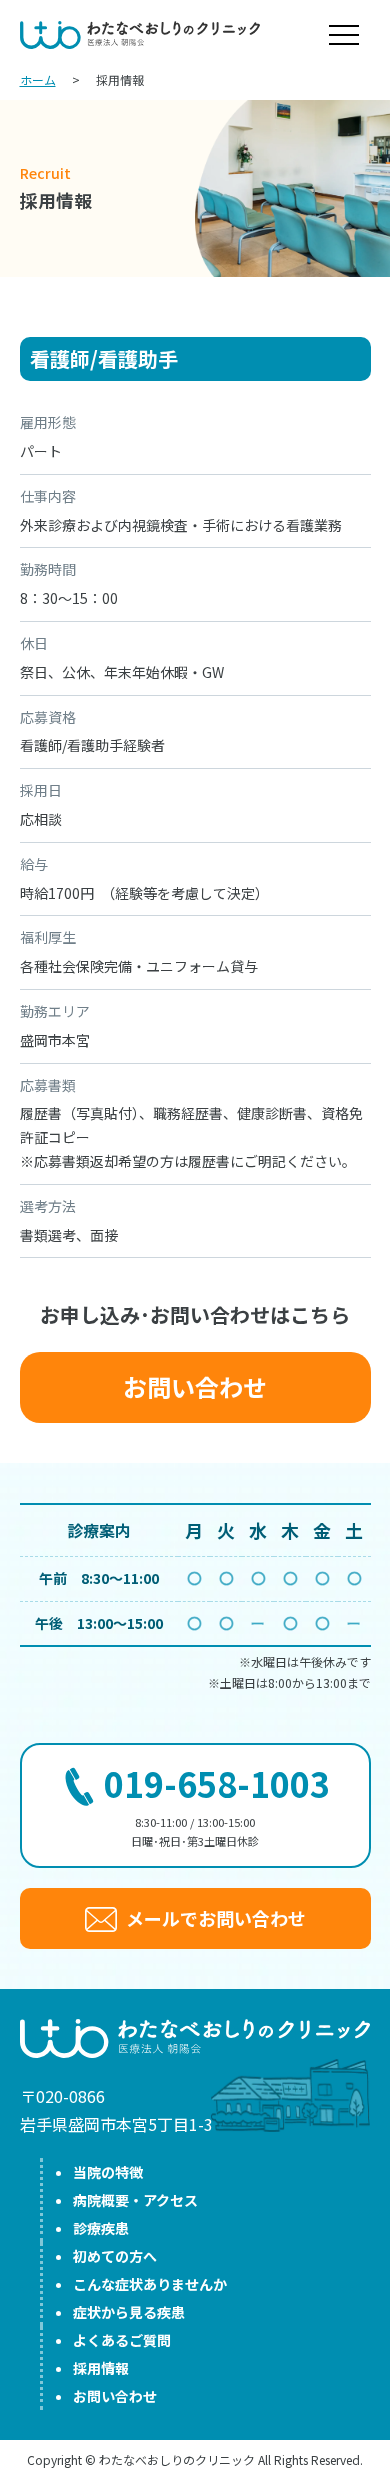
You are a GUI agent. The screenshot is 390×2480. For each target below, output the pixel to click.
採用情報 (101, 2368)
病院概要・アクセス (135, 2200)
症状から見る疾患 (129, 2312)
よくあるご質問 (122, 2340)
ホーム (38, 79)
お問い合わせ (195, 1386)
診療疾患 (101, 2228)
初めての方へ (115, 2256)
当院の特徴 (108, 2172)
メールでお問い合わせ (214, 1918)
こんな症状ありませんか (150, 2284)
